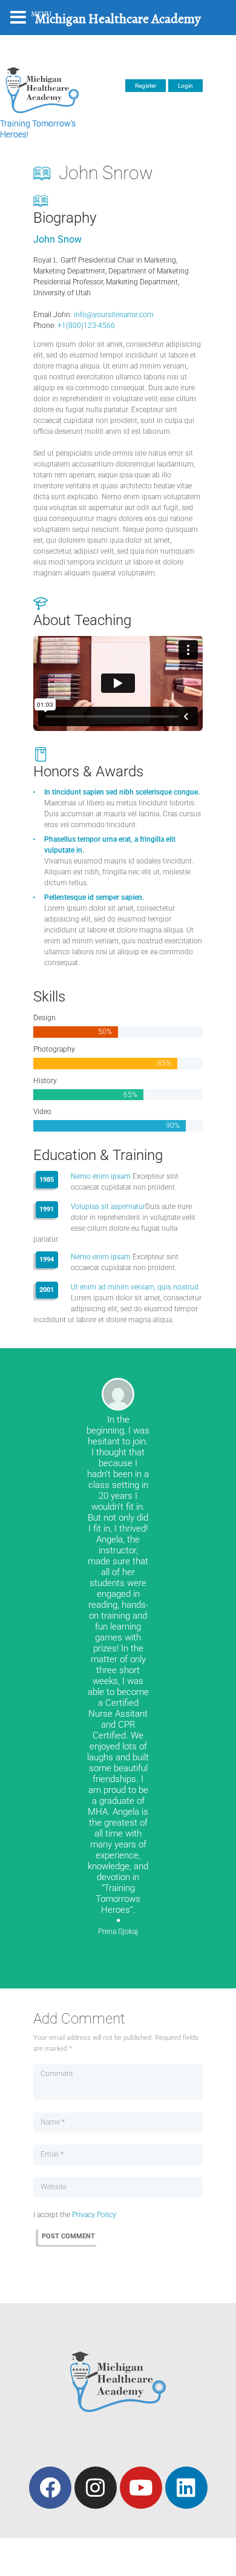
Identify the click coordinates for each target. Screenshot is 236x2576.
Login (185, 86)
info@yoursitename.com (114, 315)
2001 (47, 1290)
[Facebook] (50, 2488)
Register (146, 86)
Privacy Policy (94, 2215)
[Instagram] (96, 2488)
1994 (47, 1260)
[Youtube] (141, 2488)
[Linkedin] (186, 2488)
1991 (47, 1209)
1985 (47, 1180)
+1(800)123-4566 (86, 326)
